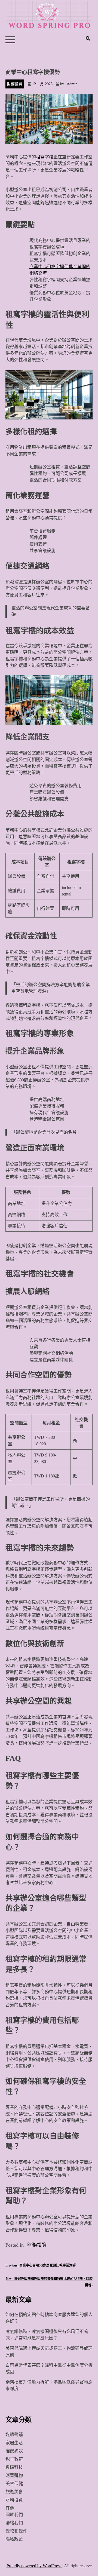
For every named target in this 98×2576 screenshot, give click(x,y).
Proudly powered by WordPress (34, 2566)
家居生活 (14, 2443)
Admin (72, 84)
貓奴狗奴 (14, 2451)
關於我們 (14, 2515)
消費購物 (14, 2475)
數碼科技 (14, 2467)
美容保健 (14, 2484)
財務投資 (15, 84)
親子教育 (14, 2459)
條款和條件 (16, 2531)
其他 (10, 2508)
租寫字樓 (45, 157)
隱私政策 (14, 2539)
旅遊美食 (14, 2492)
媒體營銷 (14, 2435)
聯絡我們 (14, 2523)
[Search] (88, 39)
